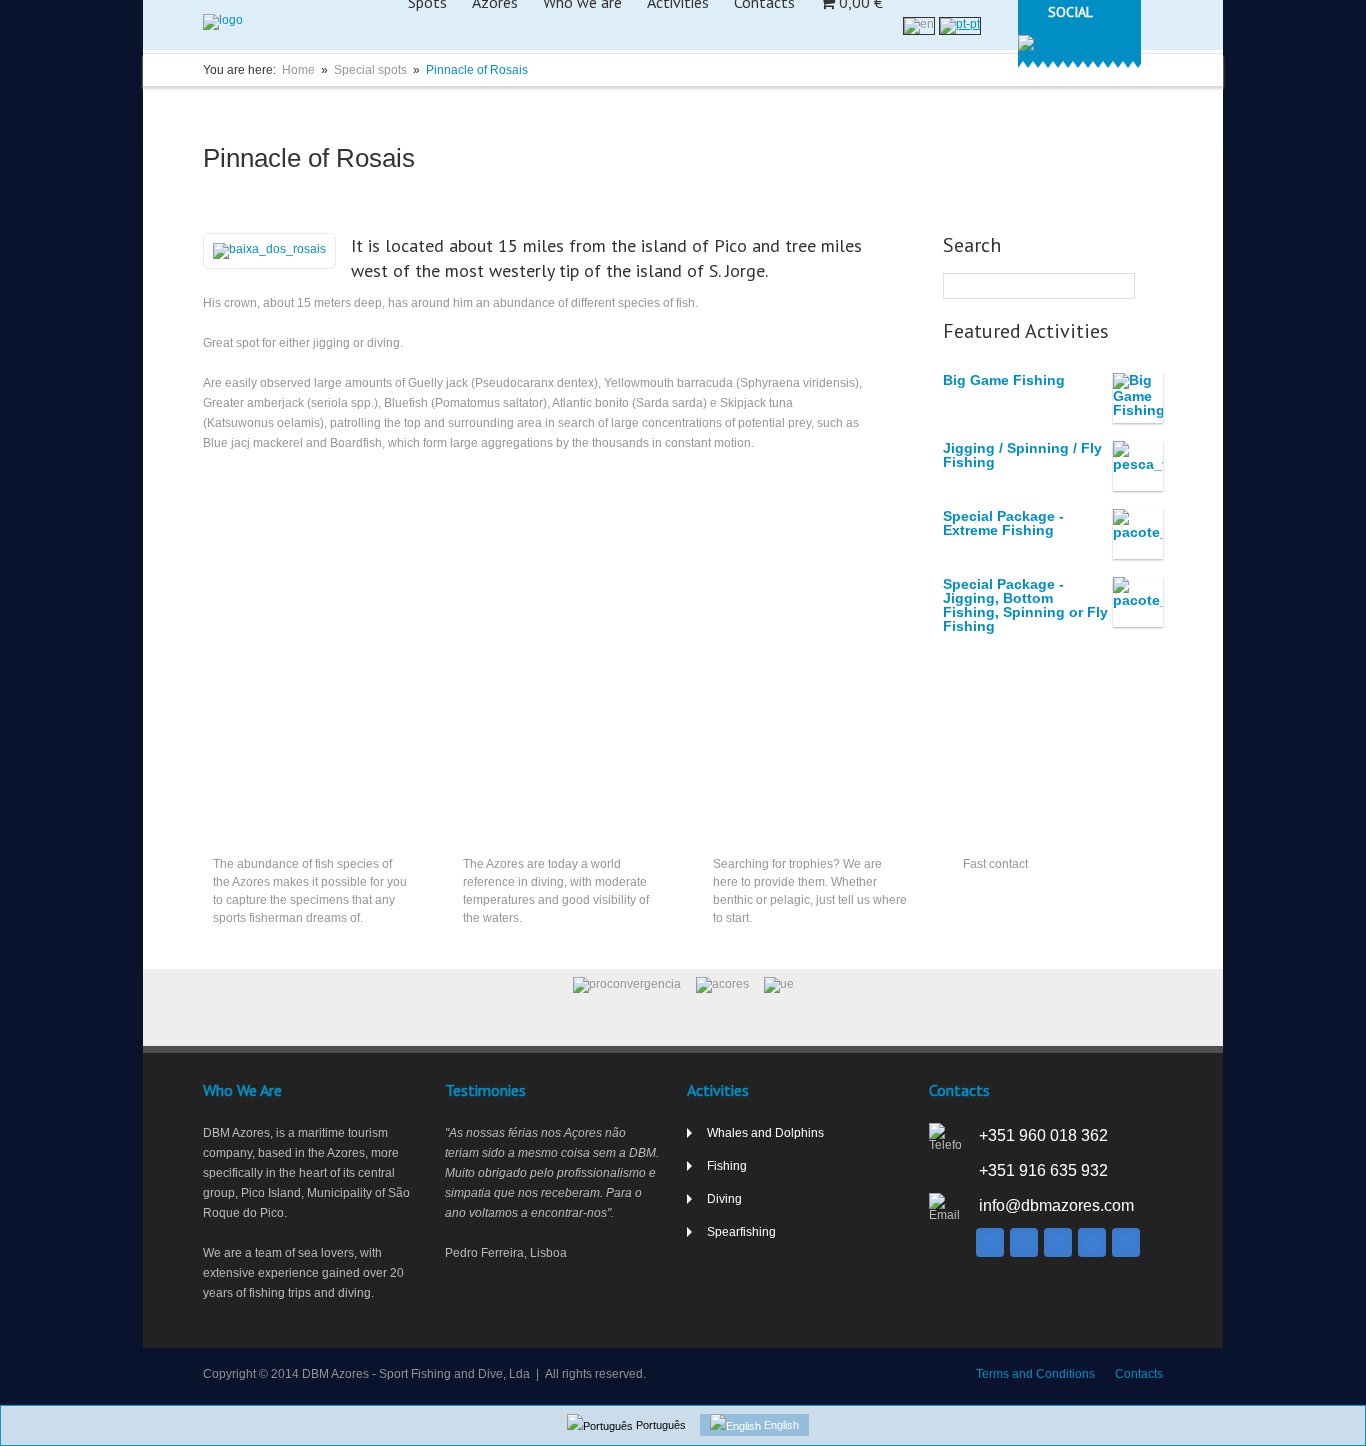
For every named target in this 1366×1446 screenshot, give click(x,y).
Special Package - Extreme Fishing (1003, 523)
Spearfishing (753, 819)
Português (659, 1425)
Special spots (370, 70)
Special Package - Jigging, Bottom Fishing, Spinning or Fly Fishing (1025, 605)
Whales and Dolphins (765, 1133)
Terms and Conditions (1035, 1374)
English (780, 1425)
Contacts (993, 819)
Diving (483, 819)
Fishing (236, 819)
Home (298, 70)
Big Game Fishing (1004, 380)
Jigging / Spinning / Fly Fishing (1022, 455)
